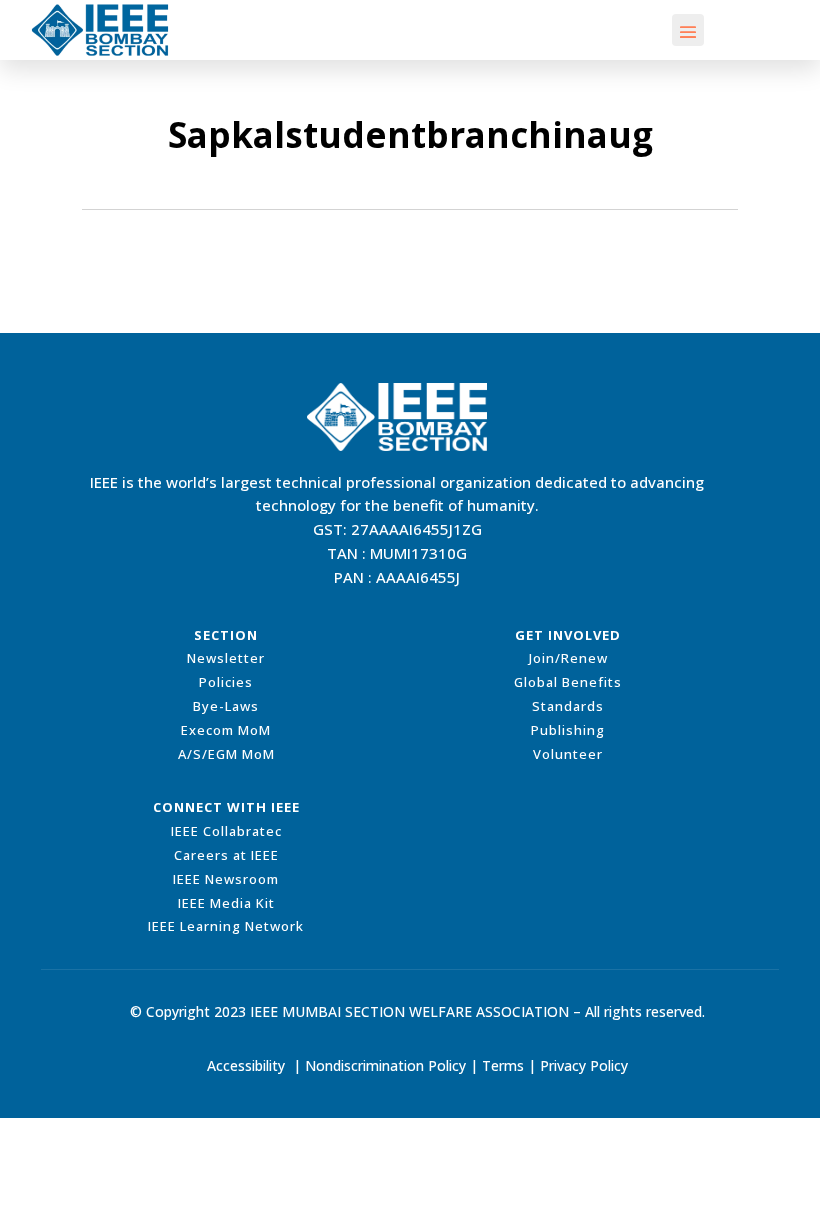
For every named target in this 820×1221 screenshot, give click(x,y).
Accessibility (246, 1065)
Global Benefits (568, 682)
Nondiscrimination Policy (385, 1065)
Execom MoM (226, 730)
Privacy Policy (584, 1065)
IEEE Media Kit (226, 903)
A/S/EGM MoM (226, 754)
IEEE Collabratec (226, 831)
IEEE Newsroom (226, 879)
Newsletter (226, 658)
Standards (568, 706)
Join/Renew (568, 658)
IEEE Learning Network (226, 926)
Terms (503, 1065)
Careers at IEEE (226, 855)
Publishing (568, 730)
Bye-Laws (226, 706)
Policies (226, 682)
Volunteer (568, 754)
